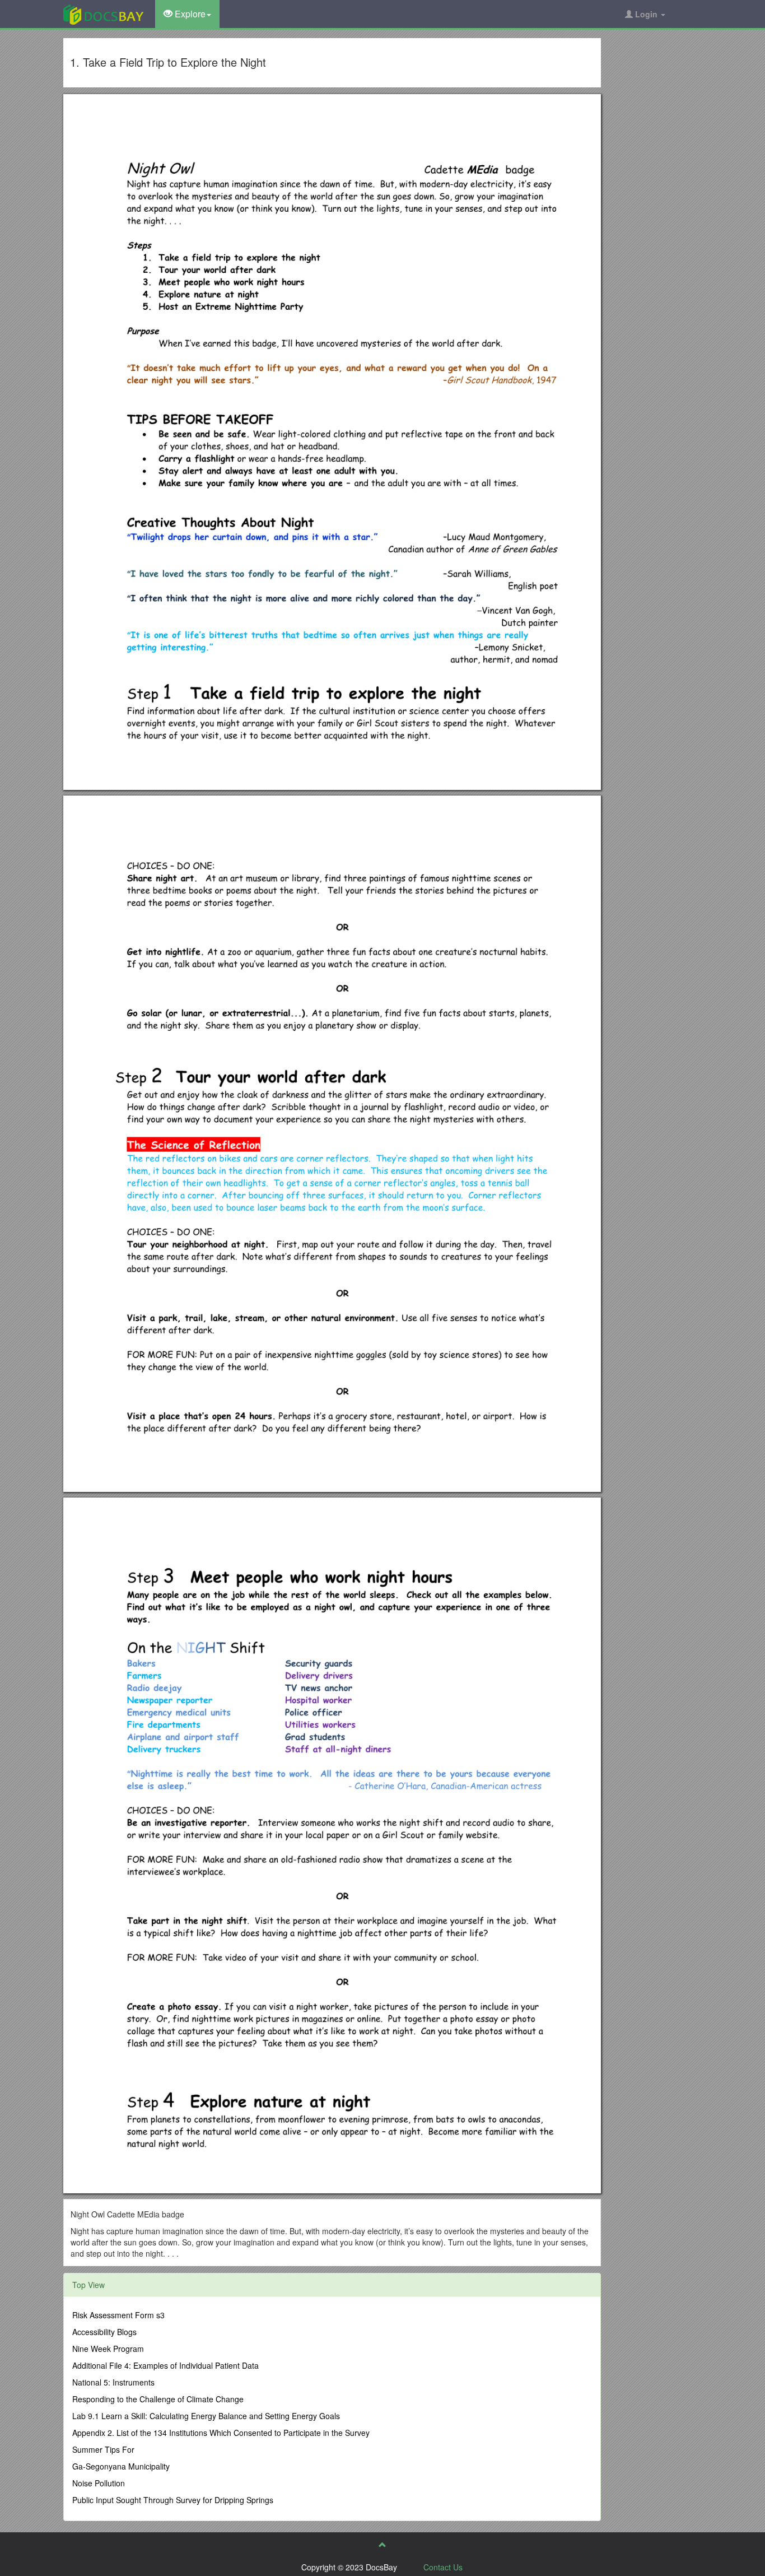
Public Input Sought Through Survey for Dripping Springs (173, 2500)
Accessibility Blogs (104, 2332)
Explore (189, 14)
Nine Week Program (108, 2349)
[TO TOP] (382, 2545)
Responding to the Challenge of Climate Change (158, 2399)
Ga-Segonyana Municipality (121, 2466)
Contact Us (443, 2567)
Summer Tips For (103, 2449)
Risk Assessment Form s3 (118, 2315)
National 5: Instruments (113, 2382)
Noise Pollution (99, 2483)
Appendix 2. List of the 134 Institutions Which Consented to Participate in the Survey (221, 2433)
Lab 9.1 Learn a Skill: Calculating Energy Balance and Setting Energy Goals (206, 2416)
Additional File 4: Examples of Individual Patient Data (165, 2365)
